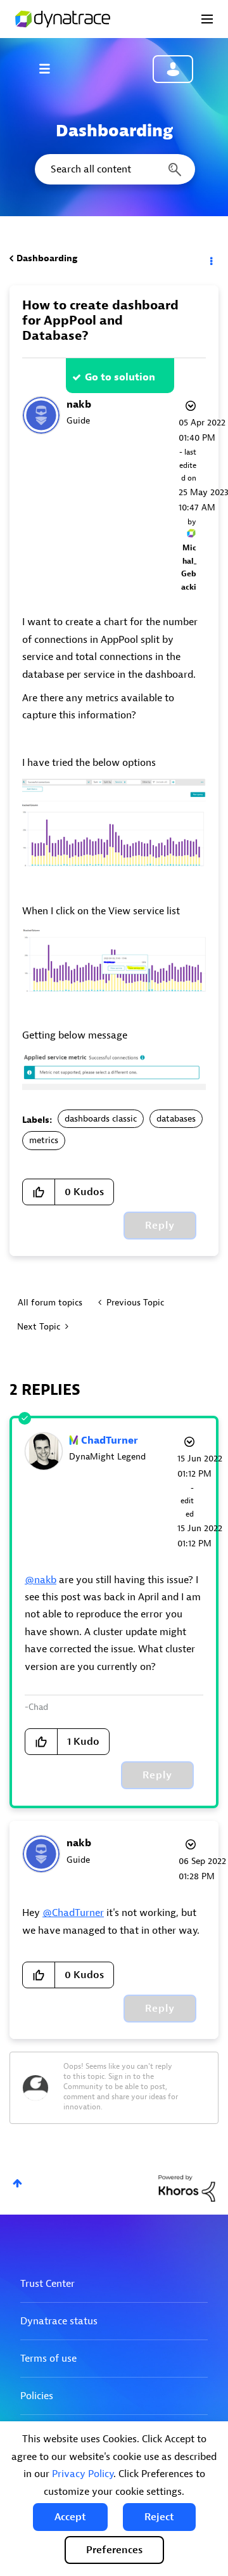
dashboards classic (101, 1119)
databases (176, 1119)
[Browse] (51, 68)
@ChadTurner (73, 1913)
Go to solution (120, 377)
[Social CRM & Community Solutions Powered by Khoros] (187, 2188)
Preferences (114, 2550)
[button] (70, 2517)
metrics (44, 1140)
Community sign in (173, 69)
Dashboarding (47, 258)
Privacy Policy (83, 2474)
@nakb (41, 1580)
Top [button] (17, 2183)
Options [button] (210, 259)
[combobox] (114, 169)
